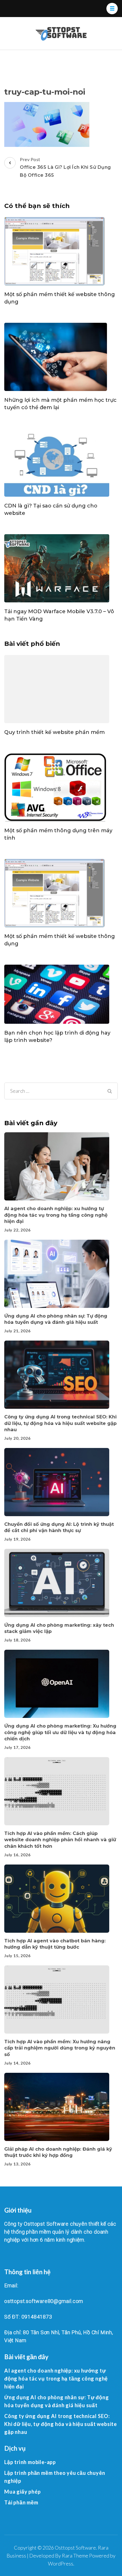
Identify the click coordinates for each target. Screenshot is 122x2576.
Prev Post (65, 167)
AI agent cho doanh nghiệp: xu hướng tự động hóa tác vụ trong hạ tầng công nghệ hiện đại (56, 1215)
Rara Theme (75, 2556)
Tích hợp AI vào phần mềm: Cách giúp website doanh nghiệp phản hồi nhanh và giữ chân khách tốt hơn (60, 1840)
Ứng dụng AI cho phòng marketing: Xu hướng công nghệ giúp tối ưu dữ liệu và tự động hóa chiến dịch (60, 1732)
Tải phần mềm (21, 2502)
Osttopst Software (75, 2548)
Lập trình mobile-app (30, 2462)
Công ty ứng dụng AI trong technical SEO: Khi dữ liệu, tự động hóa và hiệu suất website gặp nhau (60, 1423)
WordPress (61, 2563)
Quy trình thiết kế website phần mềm (54, 732)
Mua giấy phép (22, 2492)
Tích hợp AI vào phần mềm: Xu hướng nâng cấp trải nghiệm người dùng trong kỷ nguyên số (60, 2048)
